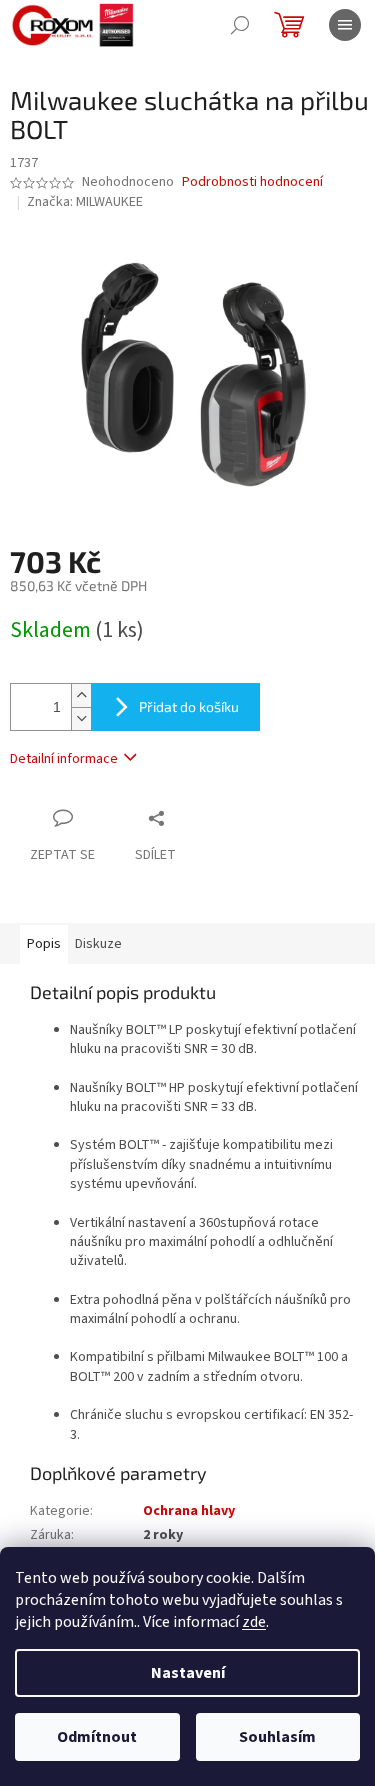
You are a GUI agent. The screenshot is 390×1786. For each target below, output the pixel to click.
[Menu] (345, 25)
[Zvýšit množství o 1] (81, 695)
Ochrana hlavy (189, 1511)
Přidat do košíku (189, 706)
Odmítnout (97, 1737)
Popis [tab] (44, 944)
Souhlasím (277, 1737)
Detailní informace (64, 759)
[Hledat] (240, 25)
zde (254, 1622)
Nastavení (188, 1673)
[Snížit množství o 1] (81, 718)
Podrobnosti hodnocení (252, 182)
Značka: (85, 202)
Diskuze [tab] (98, 944)
